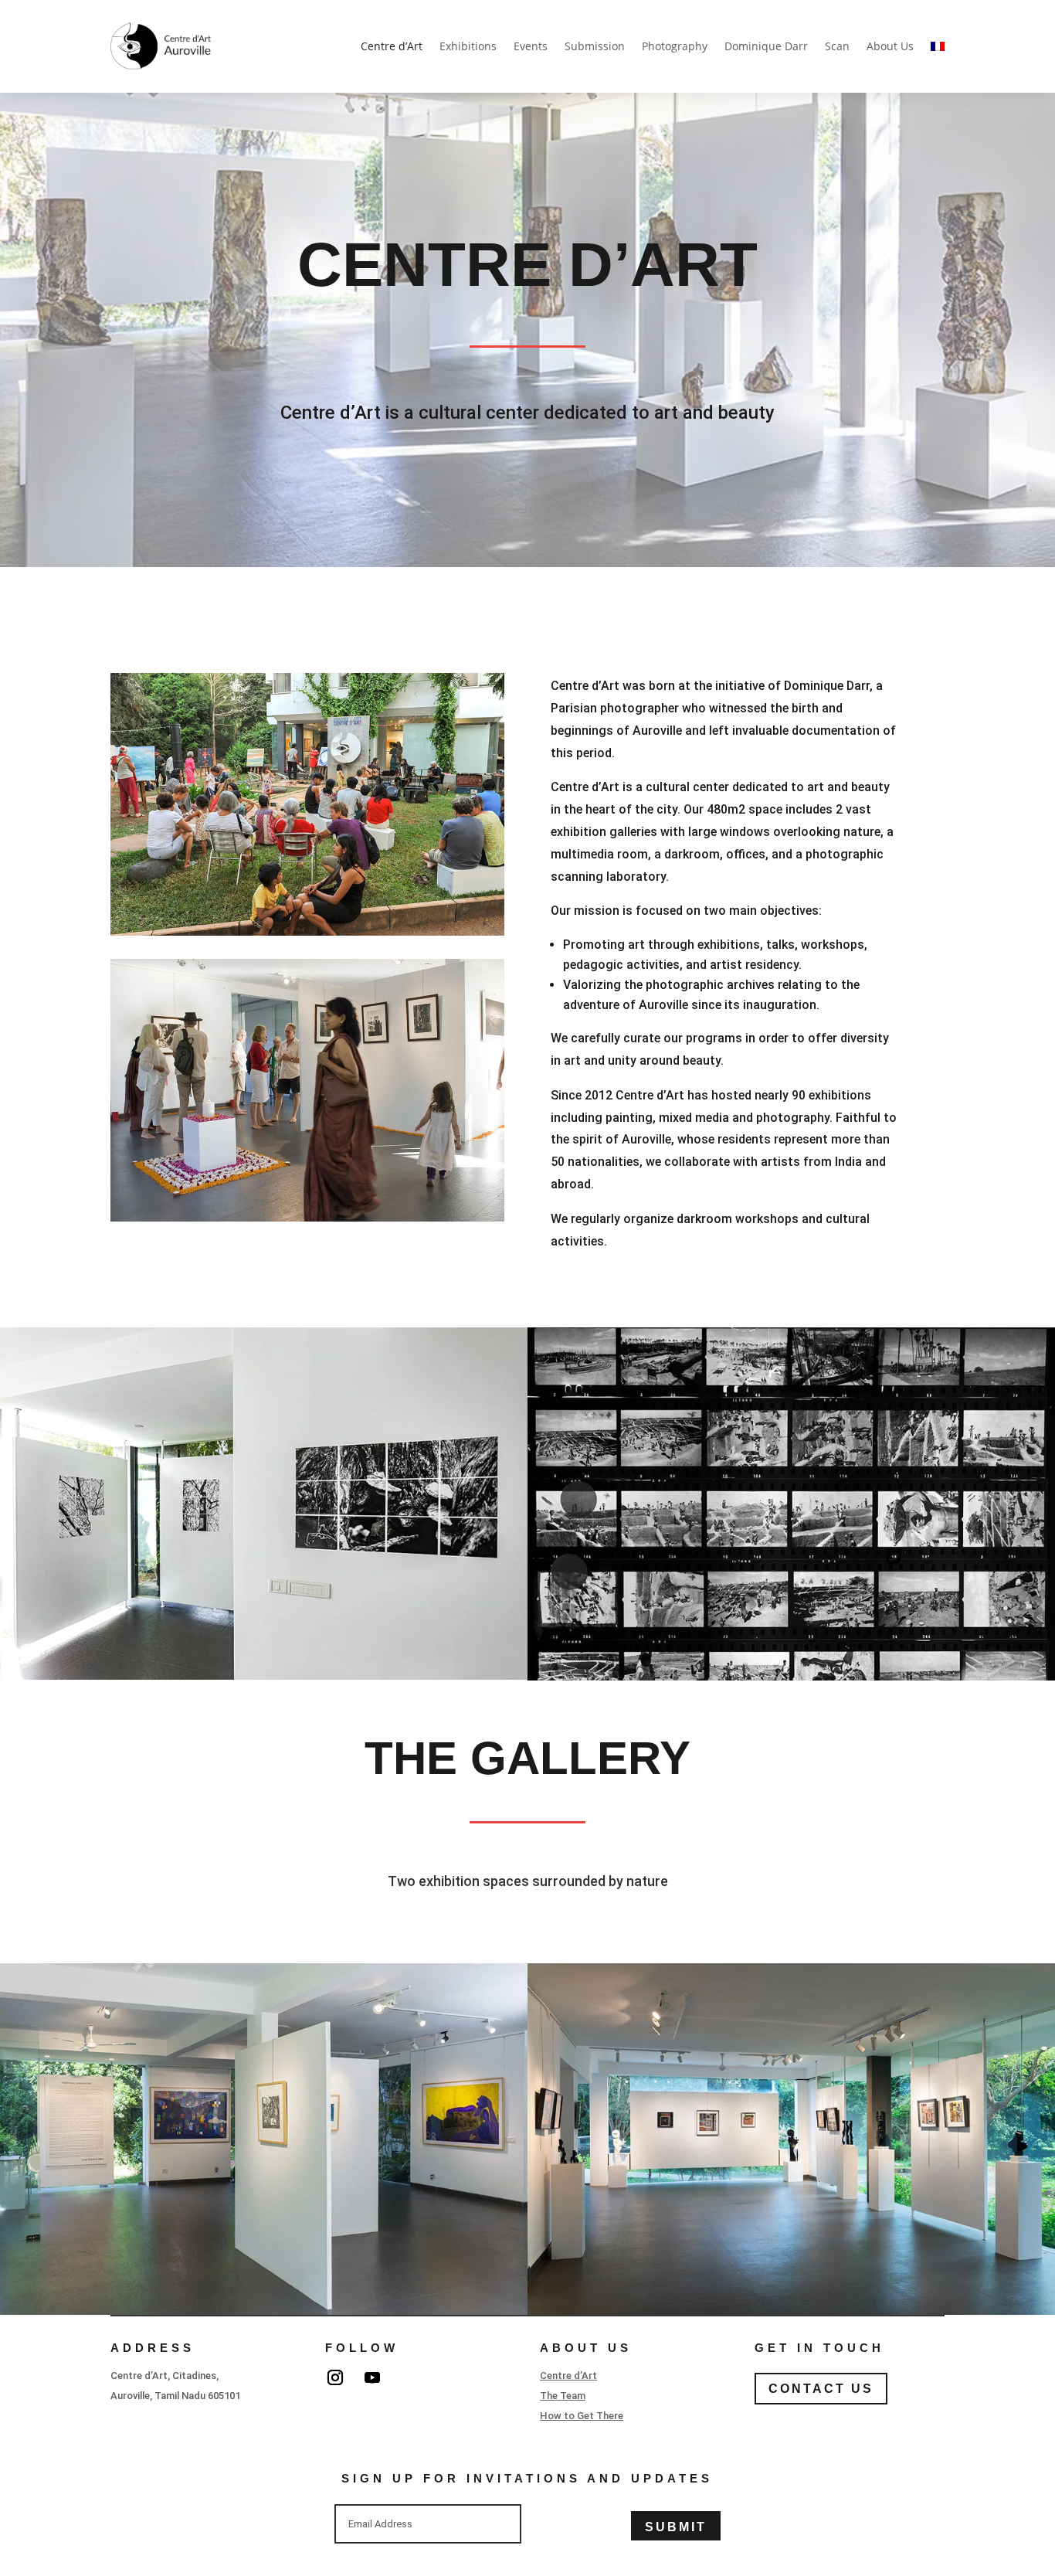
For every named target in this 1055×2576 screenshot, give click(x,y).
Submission (595, 46)
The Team (563, 2396)
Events (531, 46)
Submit (676, 2527)
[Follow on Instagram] (335, 2377)
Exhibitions (468, 46)
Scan (837, 46)
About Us (890, 46)
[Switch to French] (938, 46)
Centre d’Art (392, 46)
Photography (675, 46)
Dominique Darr (766, 46)
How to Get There (582, 2416)
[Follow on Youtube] (372, 2377)
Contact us (821, 2389)
